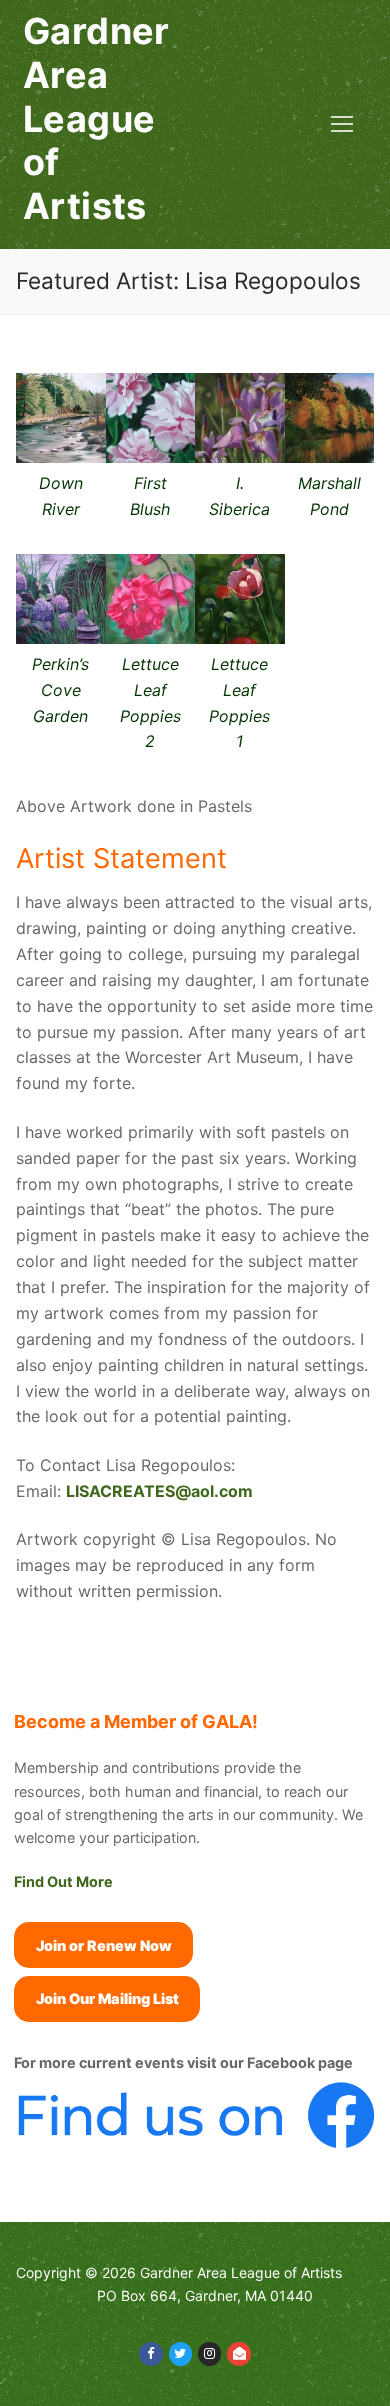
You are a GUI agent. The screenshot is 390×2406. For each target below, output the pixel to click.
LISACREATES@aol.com (159, 1491)
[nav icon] (342, 125)
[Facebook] (150, 2353)
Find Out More (63, 1881)
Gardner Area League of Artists (96, 119)
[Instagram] (209, 2353)
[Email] (238, 2353)
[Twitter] (180, 2353)
